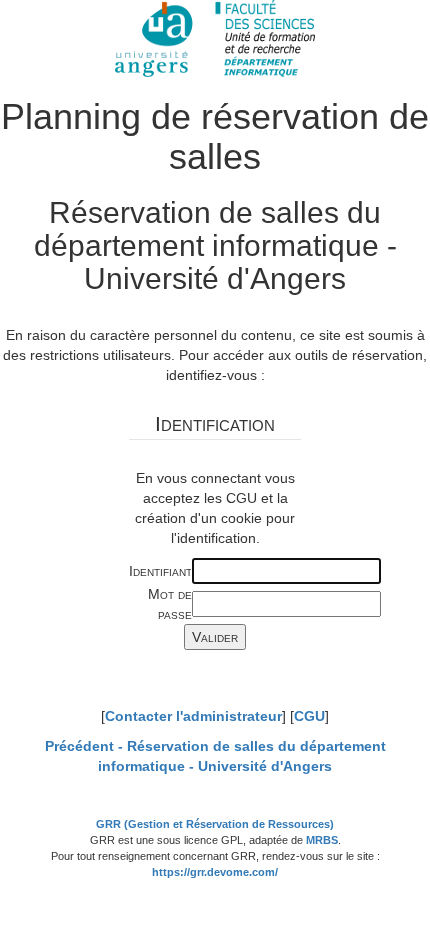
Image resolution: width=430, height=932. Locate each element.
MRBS (322, 840)
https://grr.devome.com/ (215, 872)
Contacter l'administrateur (193, 716)
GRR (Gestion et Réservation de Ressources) (215, 824)
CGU (309, 716)
